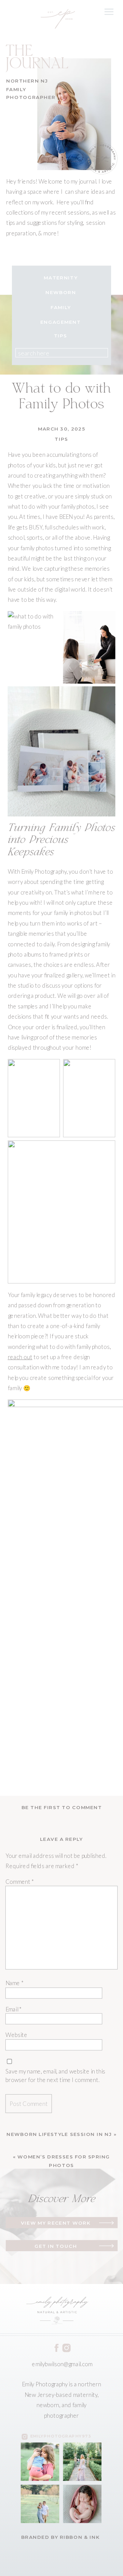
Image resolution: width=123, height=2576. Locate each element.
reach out (20, 1357)
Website (16, 2035)
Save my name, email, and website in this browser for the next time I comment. (56, 2076)
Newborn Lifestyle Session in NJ (59, 2134)
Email (14, 2009)
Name (15, 1983)
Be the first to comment (62, 1808)
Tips (61, 439)
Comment (20, 1881)
